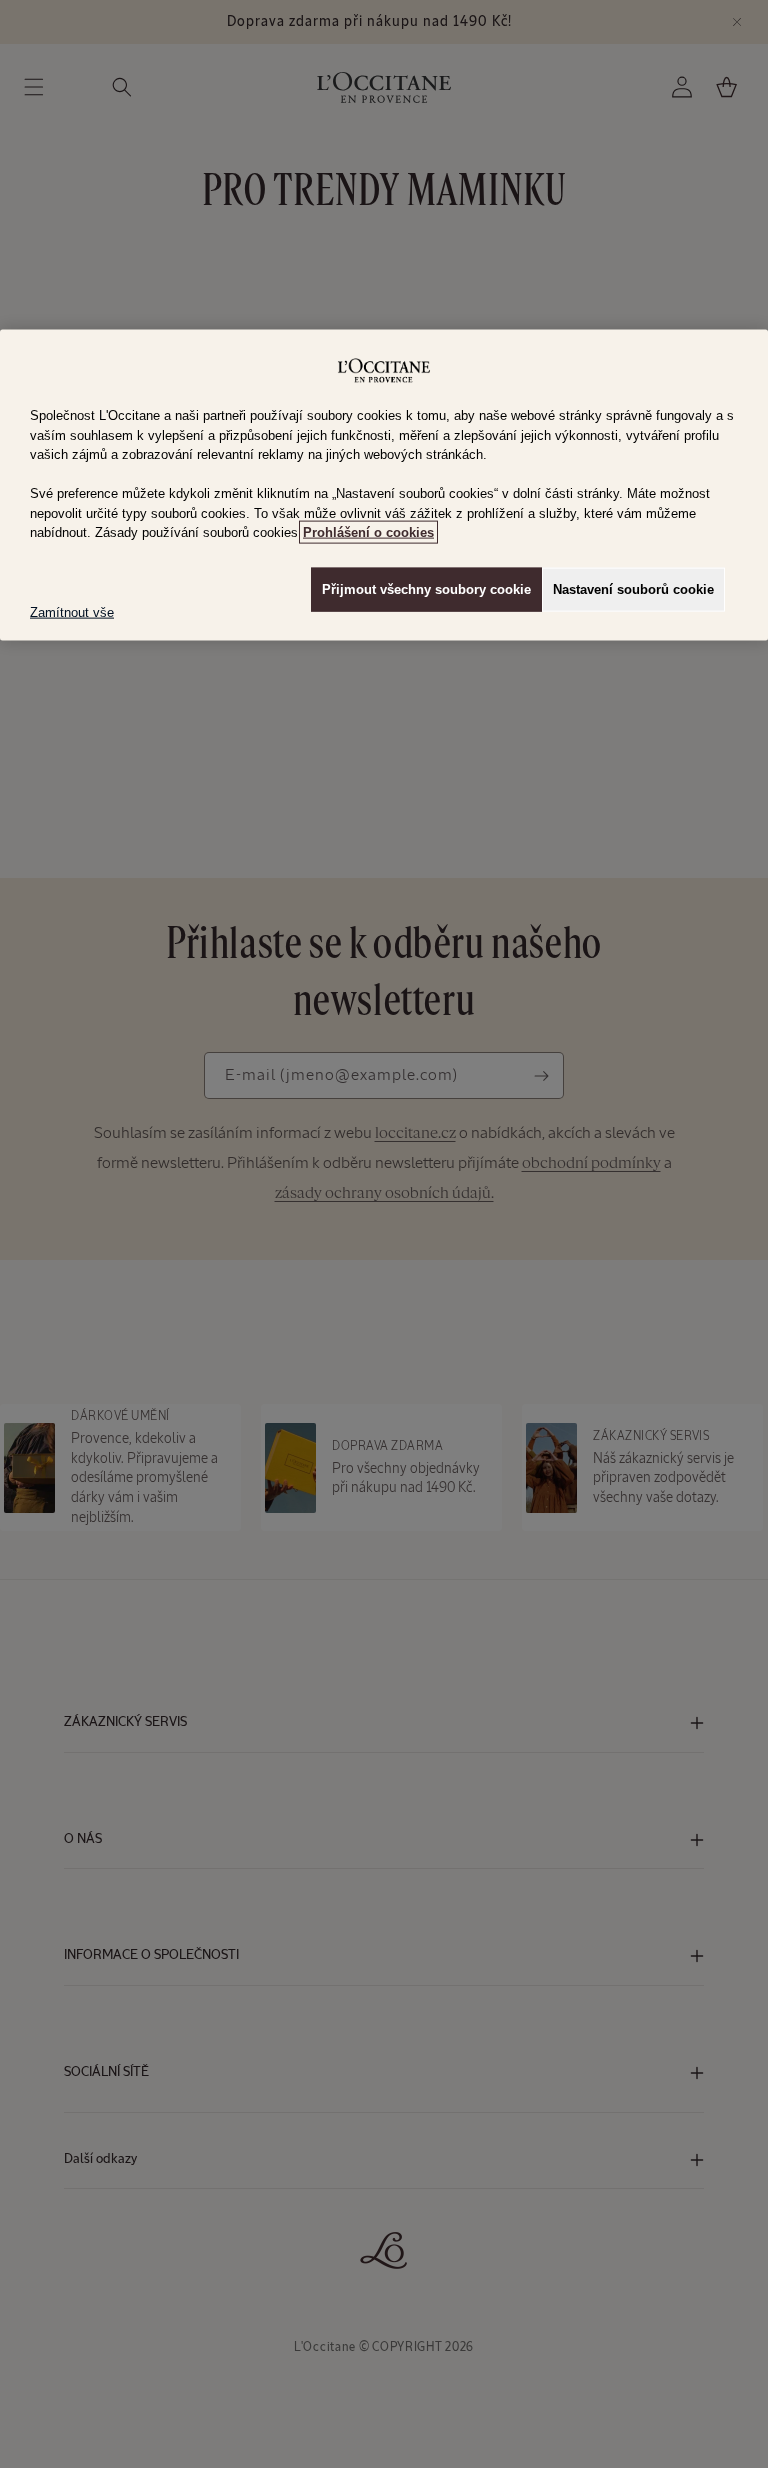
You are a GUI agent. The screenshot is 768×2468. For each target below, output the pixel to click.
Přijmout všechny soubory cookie (426, 588)
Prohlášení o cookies (368, 532)
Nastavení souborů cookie (633, 588)
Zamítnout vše (72, 611)
